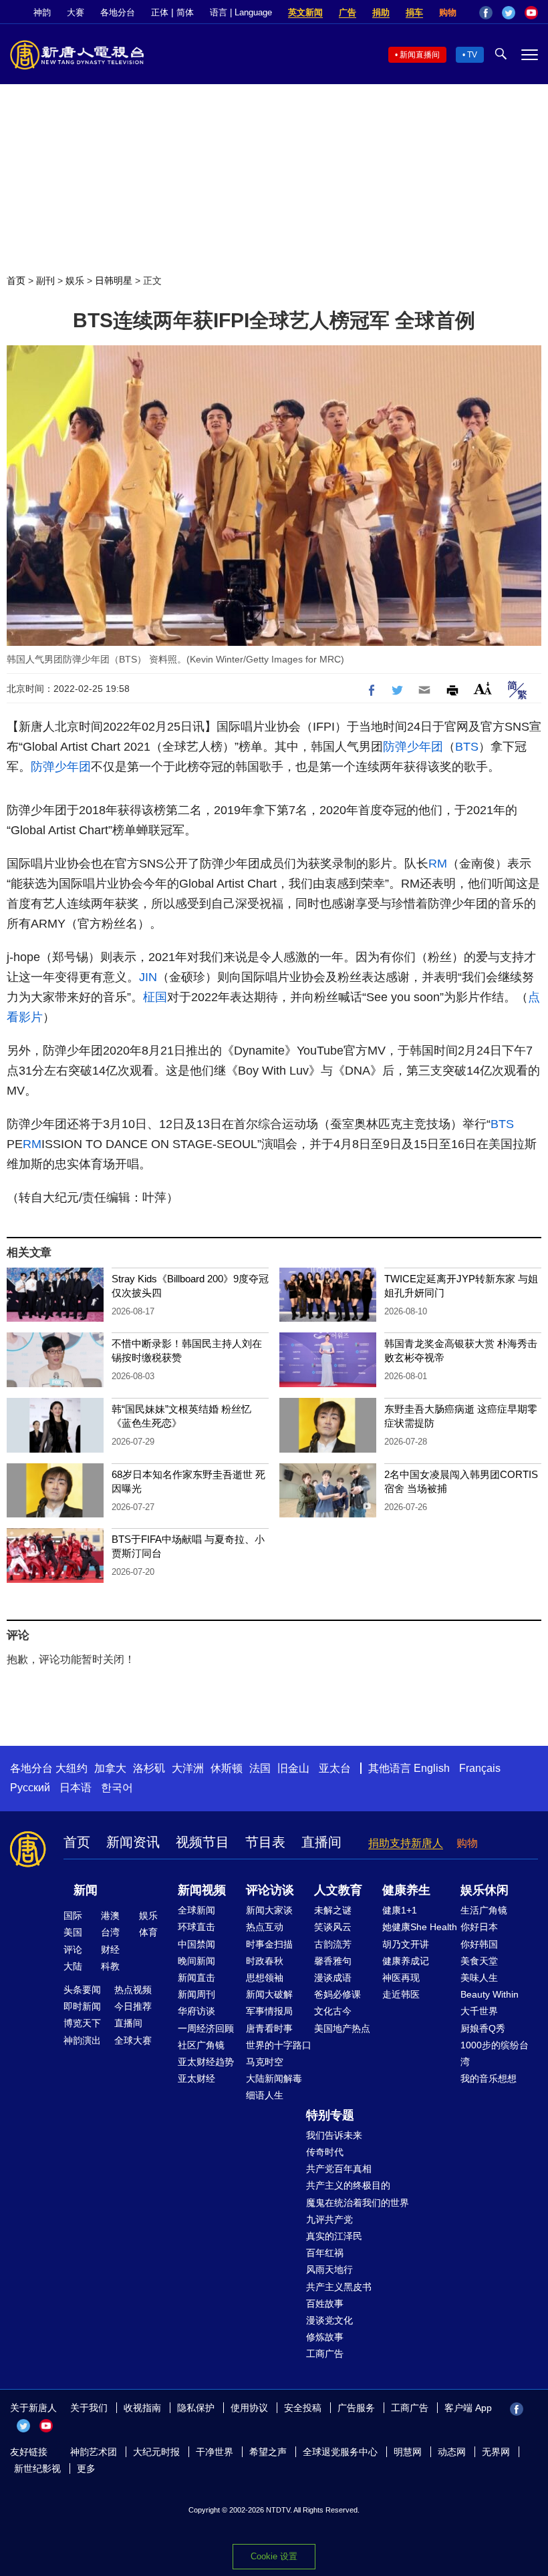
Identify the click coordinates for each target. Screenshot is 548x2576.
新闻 (86, 1890)
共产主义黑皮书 (339, 2287)
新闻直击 (196, 1978)
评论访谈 (270, 1890)
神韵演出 (82, 2040)
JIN (148, 977)
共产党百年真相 (339, 2169)
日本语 (76, 1788)
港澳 (110, 1915)
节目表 (265, 1842)
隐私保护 (196, 2408)
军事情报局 (269, 2011)
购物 (448, 12)
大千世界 (479, 2011)
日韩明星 (114, 281)
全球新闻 (196, 1910)
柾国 (155, 997)
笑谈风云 (333, 1927)
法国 (260, 1768)
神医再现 (401, 1978)
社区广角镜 (201, 2045)
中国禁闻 (196, 1944)
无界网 (496, 2452)
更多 (86, 2468)
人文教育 (338, 1890)
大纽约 (72, 1768)
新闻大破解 (269, 1994)
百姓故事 (325, 2304)
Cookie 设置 (274, 2556)
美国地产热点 (342, 2028)
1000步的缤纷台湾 (495, 2053)
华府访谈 (196, 2011)
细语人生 (265, 2095)
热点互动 (265, 1927)
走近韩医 (401, 1994)
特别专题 (330, 2115)
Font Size (483, 688)
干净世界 (215, 2452)
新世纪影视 (37, 2468)
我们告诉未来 (334, 2135)
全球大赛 (133, 2040)
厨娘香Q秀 (483, 2028)
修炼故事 (325, 2337)
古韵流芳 (333, 1944)
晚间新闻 (196, 1961)
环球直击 (196, 1927)
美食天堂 (479, 1961)
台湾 (110, 1932)
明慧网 (408, 2452)
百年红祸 (325, 2253)
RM (438, 864)
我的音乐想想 (489, 2078)
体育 (148, 1932)
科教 (110, 1966)
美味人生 (479, 1978)
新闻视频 (202, 1890)
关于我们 (89, 2408)
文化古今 (333, 2011)
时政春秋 (265, 1961)
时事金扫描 (269, 1944)
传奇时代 (325, 2152)
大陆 (73, 1966)
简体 (185, 12)
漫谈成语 (333, 1978)
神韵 (42, 12)
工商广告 (325, 2354)
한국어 (117, 1788)
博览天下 (82, 2023)
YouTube (531, 13)
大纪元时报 (156, 2452)
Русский (30, 1788)
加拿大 (110, 1768)
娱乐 (75, 281)
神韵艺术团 (94, 2452)
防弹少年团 (413, 747)
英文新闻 (305, 12)
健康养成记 (406, 1961)
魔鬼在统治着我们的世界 (358, 2203)
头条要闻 (82, 1990)
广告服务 (356, 2408)
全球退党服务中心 (340, 2452)
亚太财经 (196, 2078)
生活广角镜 (484, 1910)
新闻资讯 (133, 1842)
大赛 (76, 12)
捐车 (414, 12)
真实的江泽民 (334, 2236)
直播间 (321, 1842)
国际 (73, 1915)
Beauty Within (490, 1994)
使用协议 (249, 2408)
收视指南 (142, 2408)
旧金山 (293, 1768)
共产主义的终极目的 (348, 2185)
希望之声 (268, 2452)
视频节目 (202, 1842)
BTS (467, 747)
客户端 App (468, 2408)
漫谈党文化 (329, 2320)
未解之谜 (333, 1910)
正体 (160, 12)
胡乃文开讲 (406, 1944)
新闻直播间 (420, 55)
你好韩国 (479, 1944)
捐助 (381, 12)
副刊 (45, 281)
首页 (16, 281)
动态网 (452, 2452)
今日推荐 (133, 2006)
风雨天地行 (329, 2269)
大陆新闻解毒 (274, 2078)
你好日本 (479, 1927)
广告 (348, 12)
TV (472, 55)
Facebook (486, 13)
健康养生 (406, 1890)
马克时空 (265, 2062)
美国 (73, 1932)
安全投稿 (303, 2408)
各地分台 (118, 12)
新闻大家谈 (269, 1910)
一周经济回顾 (206, 2028)
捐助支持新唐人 (406, 1843)
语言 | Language (241, 12)
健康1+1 (400, 1910)
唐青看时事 (269, 2028)
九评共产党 (329, 2219)
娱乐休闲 (485, 1890)
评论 (73, 1950)
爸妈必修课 (337, 1994)
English (432, 1768)
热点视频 (133, 1990)
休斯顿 (227, 1768)
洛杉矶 (149, 1768)
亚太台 (335, 1768)
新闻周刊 (196, 1994)
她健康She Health (420, 1927)
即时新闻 (82, 2006)
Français (480, 1768)
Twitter (509, 13)
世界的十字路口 (279, 2045)
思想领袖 (265, 1978)
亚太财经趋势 (206, 2062)
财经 (110, 1950)
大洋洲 (188, 1768)
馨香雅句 (333, 1961)
